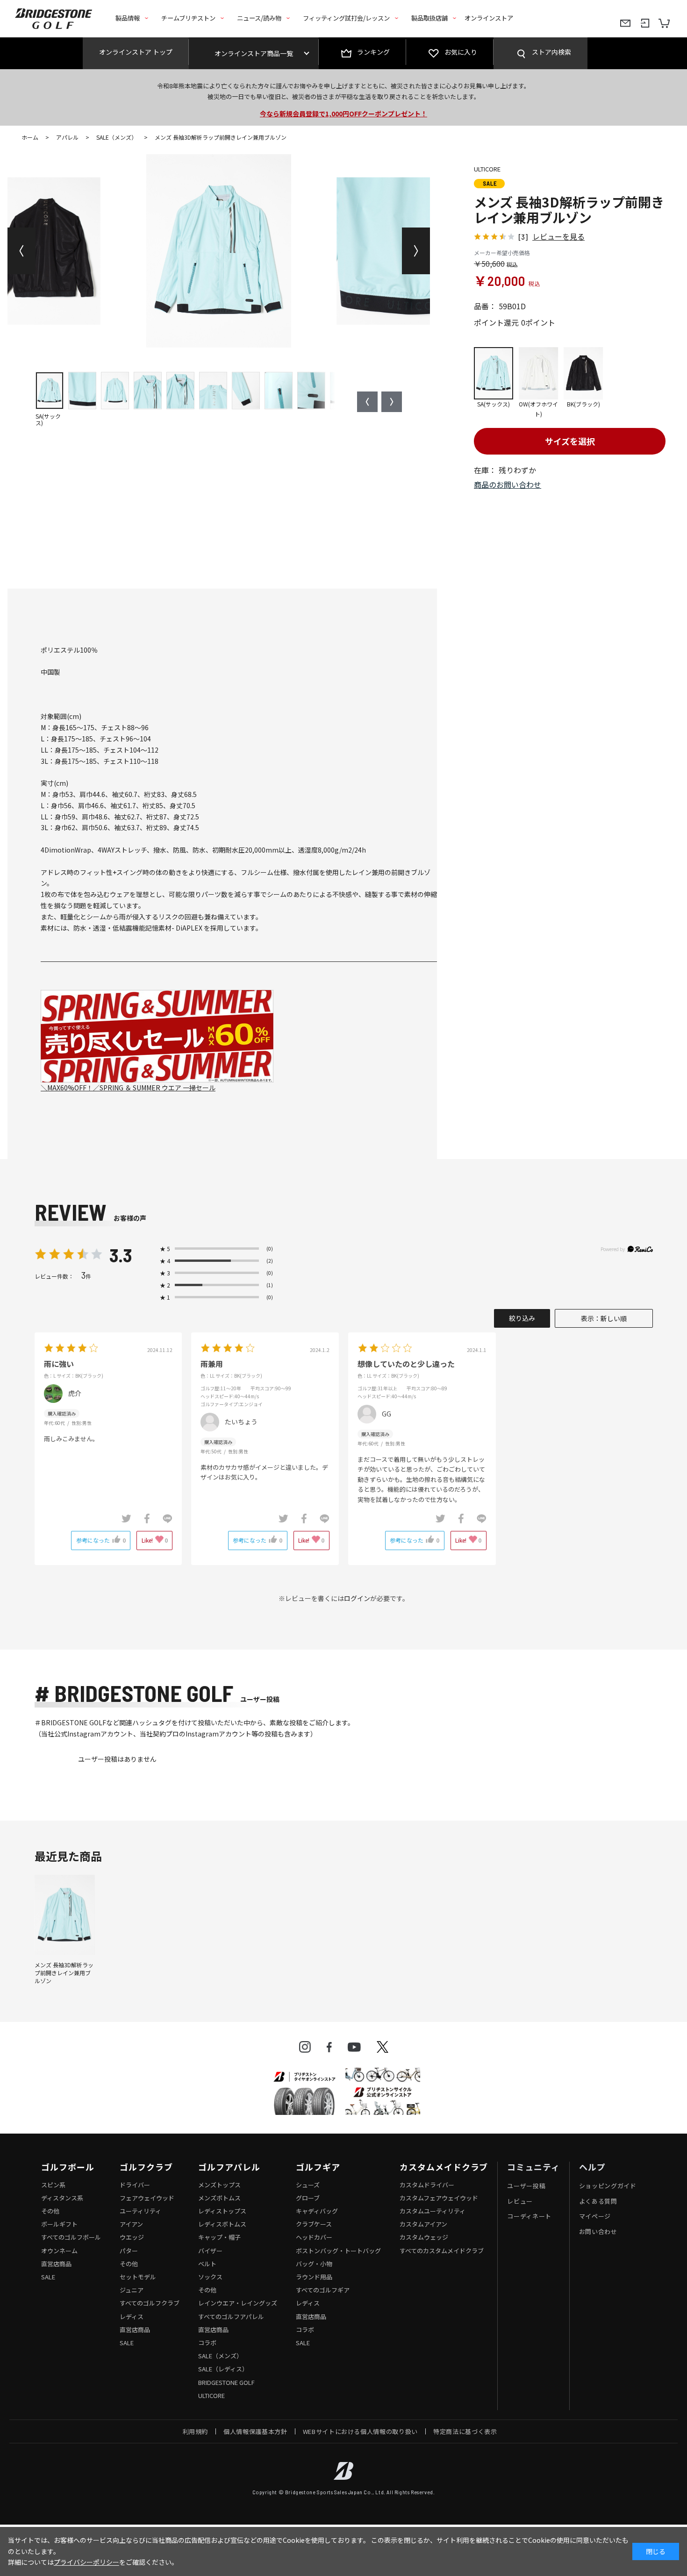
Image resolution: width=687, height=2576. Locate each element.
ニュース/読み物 (259, 18)
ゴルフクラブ (146, 2167)
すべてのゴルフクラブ (150, 2303)
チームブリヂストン (188, 18)
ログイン (357, 1598)
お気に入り (461, 52)
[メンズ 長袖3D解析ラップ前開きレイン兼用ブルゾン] (65, 1915)
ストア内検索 (551, 52)
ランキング (373, 52)
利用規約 (196, 2431)
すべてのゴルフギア (323, 2290)
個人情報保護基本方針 (255, 2431)
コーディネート (529, 2216)
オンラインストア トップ (136, 52)
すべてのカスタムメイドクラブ (442, 2251)
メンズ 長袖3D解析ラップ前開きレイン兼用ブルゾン (64, 1973)
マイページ (595, 2216)
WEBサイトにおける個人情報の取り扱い (360, 2431)
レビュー (520, 2201)
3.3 (121, 1255)
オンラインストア (489, 18)
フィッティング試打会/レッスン (346, 18)
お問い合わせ (598, 2231)
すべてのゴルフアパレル (231, 2316)
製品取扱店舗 (429, 18)
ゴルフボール (68, 2167)
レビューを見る (558, 236)
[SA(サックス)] (219, 251)
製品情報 (128, 18)
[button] (21, 251)
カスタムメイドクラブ (444, 2167)
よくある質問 (598, 2201)
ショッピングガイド (608, 2186)
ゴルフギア (318, 2167)
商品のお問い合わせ (508, 484)
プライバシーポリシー (86, 2562)
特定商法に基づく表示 (465, 2431)
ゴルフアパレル (229, 2167)
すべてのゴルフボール (71, 2237)
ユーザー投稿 (526, 2186)
